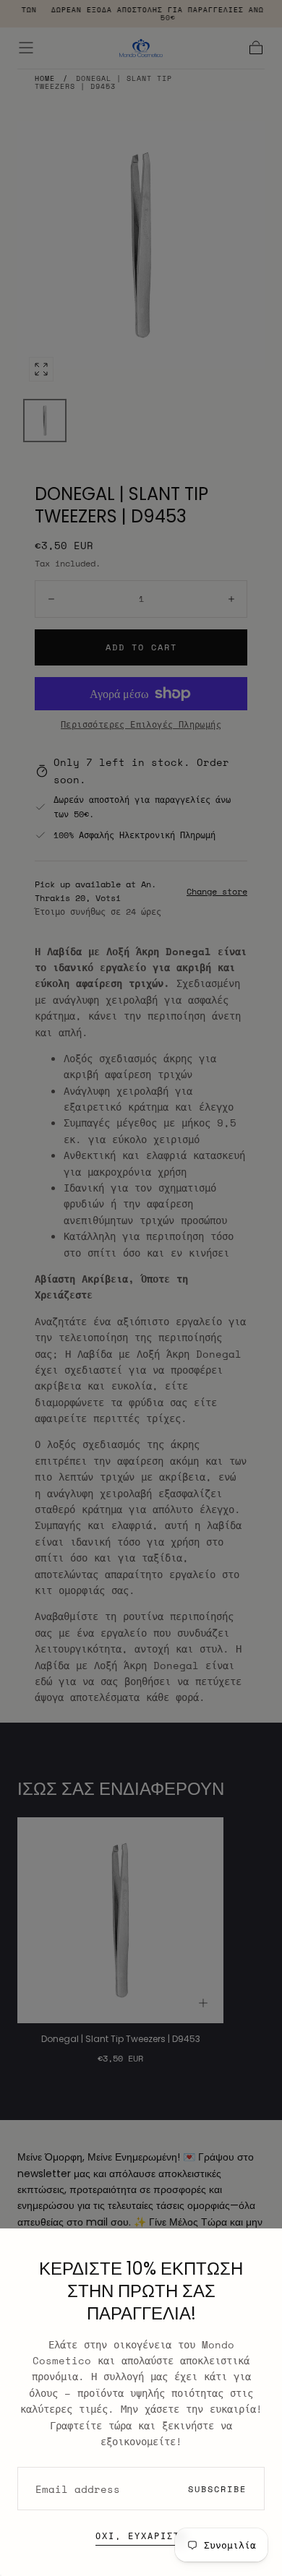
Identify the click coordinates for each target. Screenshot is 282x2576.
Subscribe (217, 2489)
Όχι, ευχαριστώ (141, 2536)
